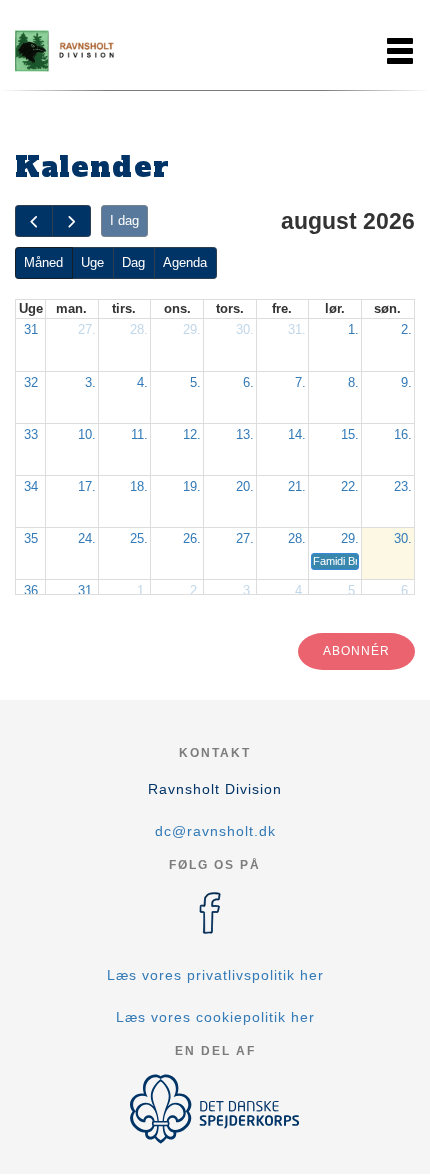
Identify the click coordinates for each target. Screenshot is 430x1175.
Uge (92, 262)
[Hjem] (65, 51)
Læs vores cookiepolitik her (215, 1017)
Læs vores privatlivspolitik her (215, 975)
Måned (43, 262)
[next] (71, 221)
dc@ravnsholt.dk (215, 831)
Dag (133, 262)
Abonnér (356, 651)
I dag (124, 220)
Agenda (185, 262)
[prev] (34, 221)
